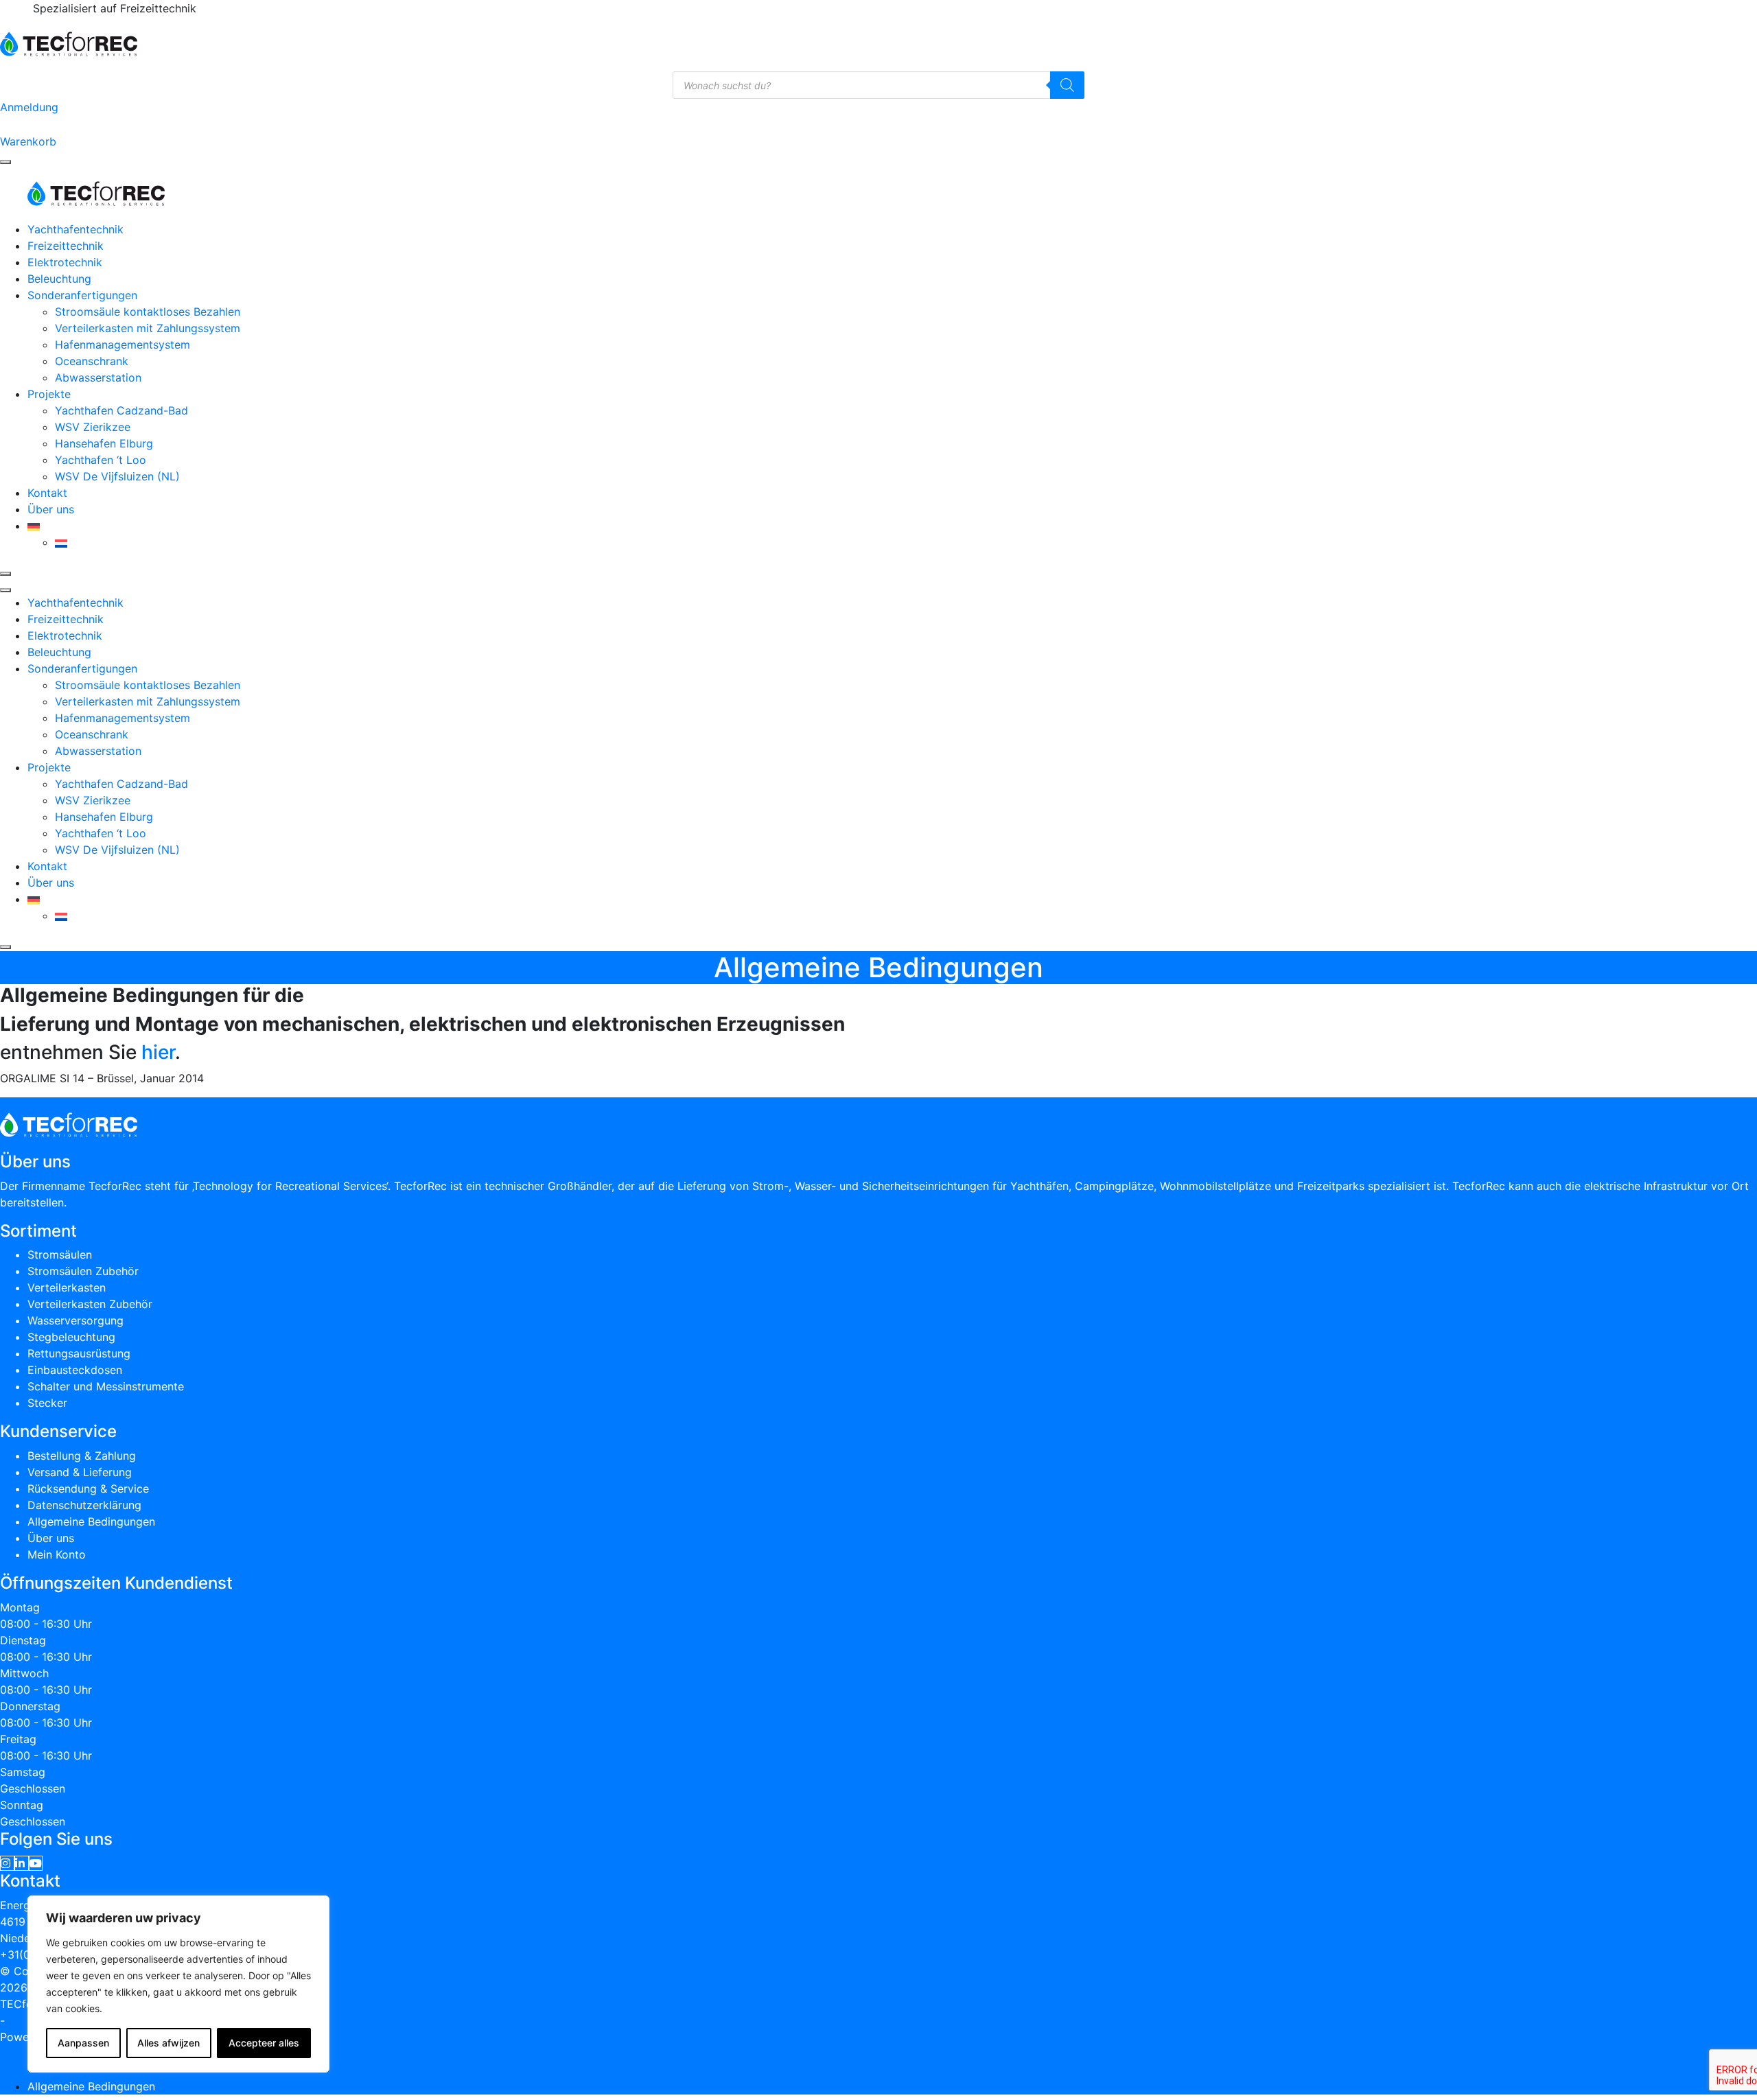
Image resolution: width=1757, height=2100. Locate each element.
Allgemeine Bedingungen (91, 1521)
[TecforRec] (69, 43)
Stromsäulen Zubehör (83, 1271)
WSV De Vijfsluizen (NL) (117, 476)
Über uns (51, 509)
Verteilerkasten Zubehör (90, 1304)
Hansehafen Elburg (104, 443)
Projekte (49, 394)
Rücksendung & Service (88, 1489)
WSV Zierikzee (93, 427)
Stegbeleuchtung (71, 1337)
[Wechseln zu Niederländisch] (61, 542)
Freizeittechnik (66, 246)
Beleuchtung (59, 279)
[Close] (5, 574)
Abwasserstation (98, 377)
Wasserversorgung (75, 1320)
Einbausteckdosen (75, 1370)
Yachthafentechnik (75, 229)
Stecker (47, 1403)
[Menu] (5, 162)
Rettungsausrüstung (79, 1353)
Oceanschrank (92, 361)
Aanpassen (83, 2043)
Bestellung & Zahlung (82, 1456)
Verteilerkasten (67, 1287)
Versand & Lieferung (80, 1472)
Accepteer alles (264, 2043)
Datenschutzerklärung (84, 1505)
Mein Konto (57, 1554)
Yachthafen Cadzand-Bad (121, 410)
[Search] (1067, 85)
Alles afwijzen (168, 2043)
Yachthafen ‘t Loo (101, 460)
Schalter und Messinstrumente (106, 1386)
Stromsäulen (60, 1255)
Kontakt (47, 493)
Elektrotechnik (65, 262)
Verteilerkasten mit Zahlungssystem (148, 328)
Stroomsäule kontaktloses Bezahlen (148, 312)
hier (158, 1052)
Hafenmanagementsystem (123, 345)
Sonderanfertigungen (82, 295)
